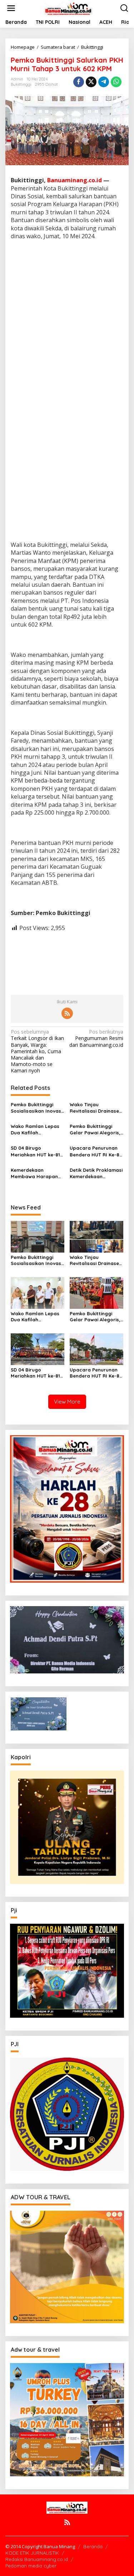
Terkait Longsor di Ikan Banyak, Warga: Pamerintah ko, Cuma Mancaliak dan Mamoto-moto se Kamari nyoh (37, 1051)
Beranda (93, 2546)
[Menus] (11, 8)
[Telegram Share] (104, 82)
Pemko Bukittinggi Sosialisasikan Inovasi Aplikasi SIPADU (36, 1108)
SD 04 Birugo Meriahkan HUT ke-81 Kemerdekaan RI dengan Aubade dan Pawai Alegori (35, 1151)
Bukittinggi (21, 84)
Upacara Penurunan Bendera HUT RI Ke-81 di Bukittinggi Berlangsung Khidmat (95, 1151)
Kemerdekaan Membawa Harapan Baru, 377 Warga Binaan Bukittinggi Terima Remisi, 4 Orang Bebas (34, 1173)
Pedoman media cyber (31, 2566)
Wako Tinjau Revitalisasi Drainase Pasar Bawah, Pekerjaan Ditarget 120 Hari (94, 1108)
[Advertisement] (67, 317)
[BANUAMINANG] (68, 8)
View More (67, 1402)
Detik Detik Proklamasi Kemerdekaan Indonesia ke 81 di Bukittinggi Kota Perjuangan (96, 1173)
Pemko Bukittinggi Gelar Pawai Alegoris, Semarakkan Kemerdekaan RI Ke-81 (96, 1130)
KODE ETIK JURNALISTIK (32, 2553)
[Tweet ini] (91, 82)
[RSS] (67, 1013)
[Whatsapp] (116, 82)
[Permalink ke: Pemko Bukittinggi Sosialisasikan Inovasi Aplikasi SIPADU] (38, 1236)
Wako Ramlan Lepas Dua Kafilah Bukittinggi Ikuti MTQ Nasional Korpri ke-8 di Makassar (35, 1130)
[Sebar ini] (79, 82)
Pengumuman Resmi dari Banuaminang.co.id (96, 1038)
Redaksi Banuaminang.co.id (37, 2559)
